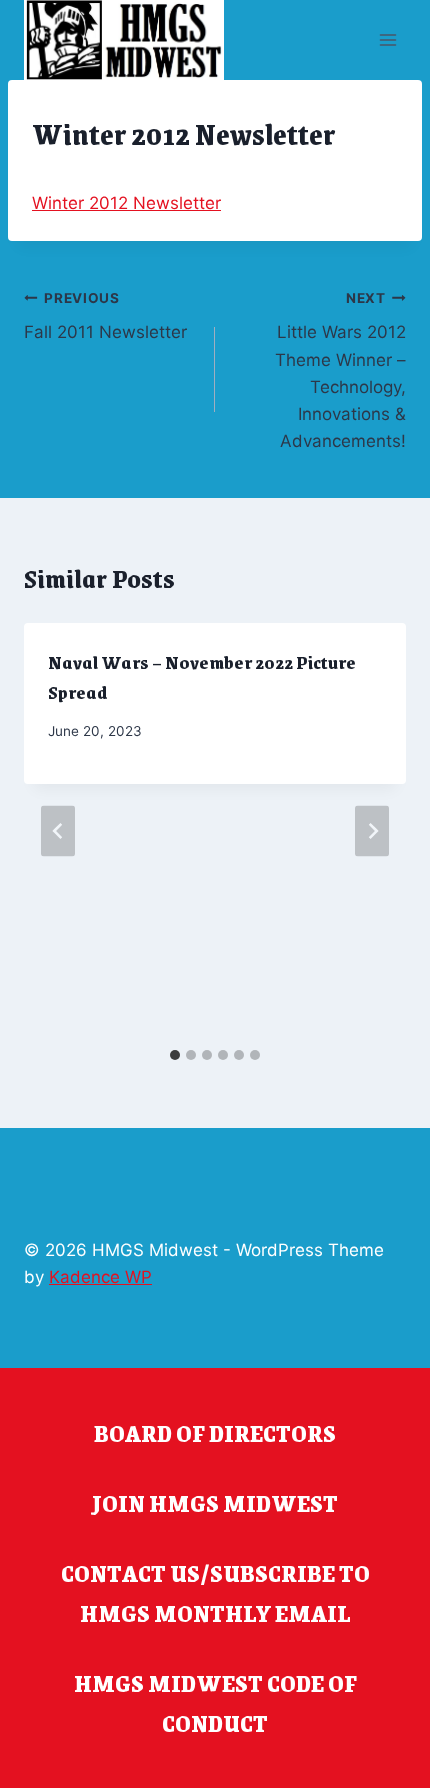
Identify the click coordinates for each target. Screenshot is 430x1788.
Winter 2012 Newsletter (126, 203)
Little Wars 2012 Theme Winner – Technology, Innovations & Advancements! (340, 370)
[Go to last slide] (58, 830)
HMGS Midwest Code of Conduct (215, 1703)
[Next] (372, 830)
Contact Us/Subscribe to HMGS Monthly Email (215, 1593)
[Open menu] (387, 39)
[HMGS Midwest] (124, 40)
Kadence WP (100, 1277)
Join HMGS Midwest (215, 1503)
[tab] (175, 1055)
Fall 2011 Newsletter (105, 316)
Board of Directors (215, 1433)
